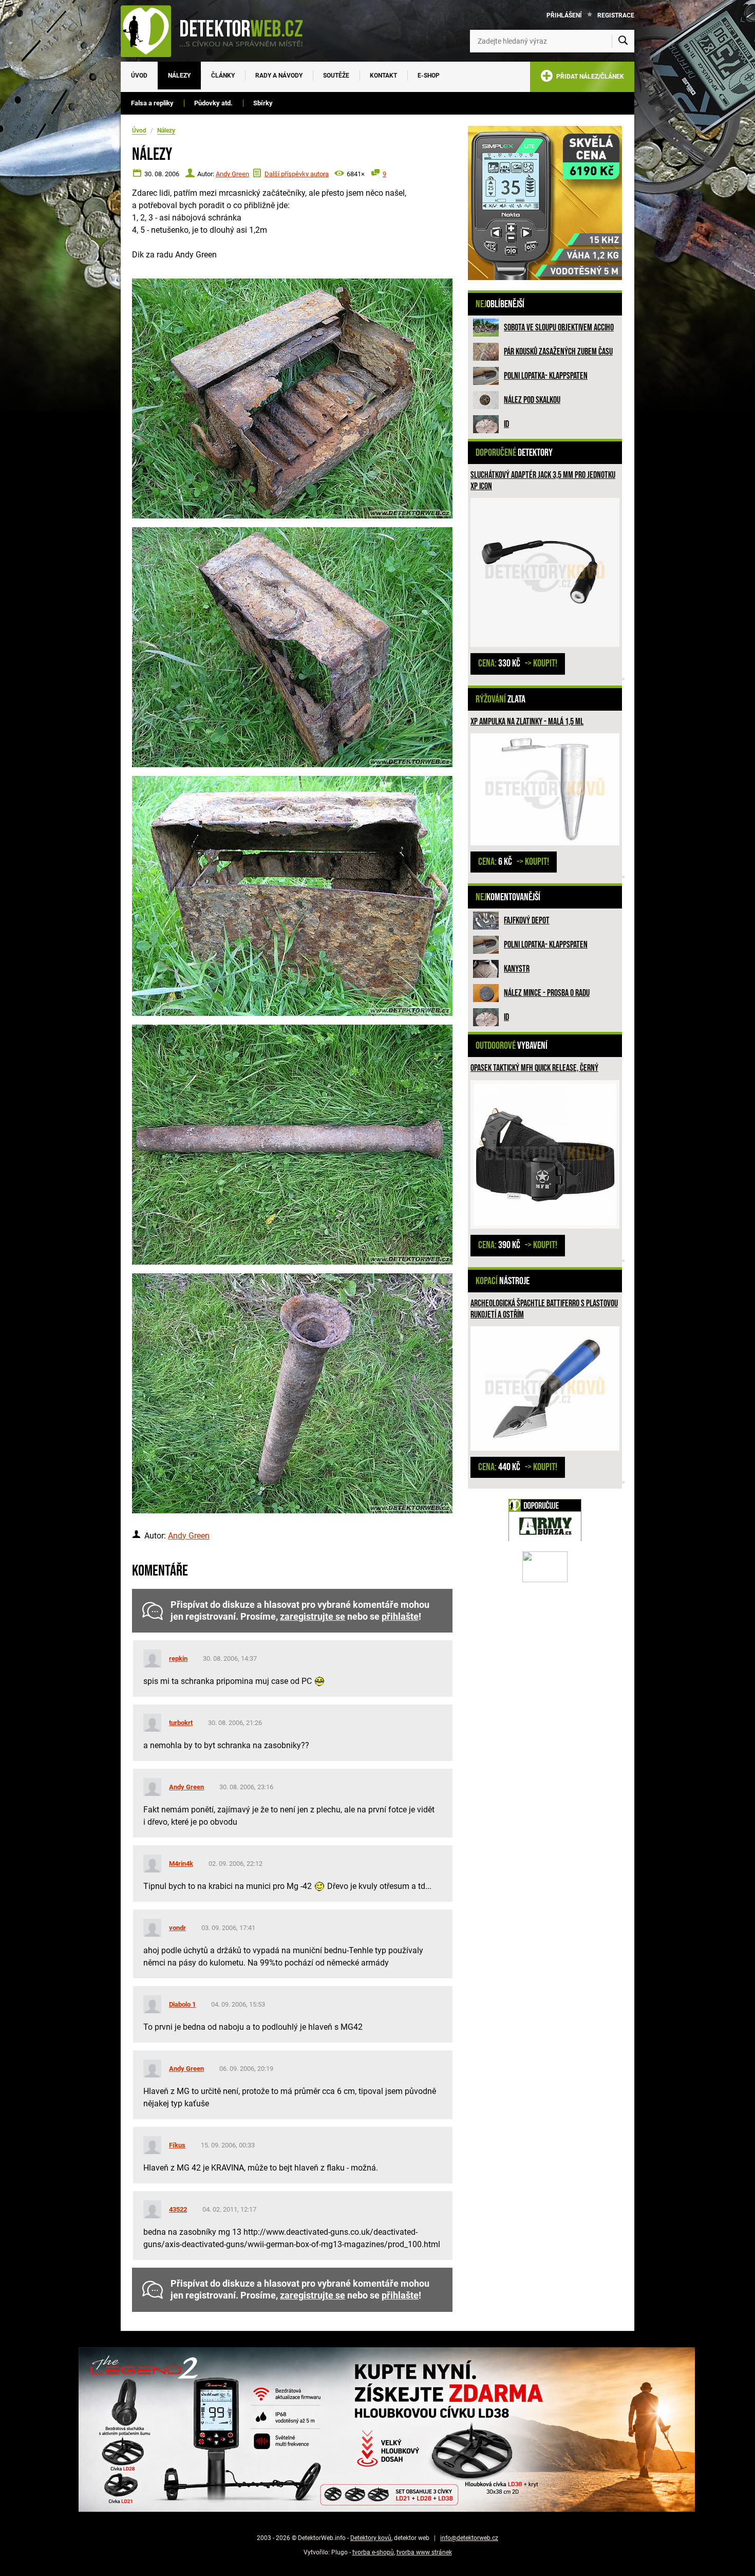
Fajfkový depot (527, 921)
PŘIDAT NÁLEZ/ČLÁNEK (589, 77)
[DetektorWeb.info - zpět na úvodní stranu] (218, 31)
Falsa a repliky (152, 103)
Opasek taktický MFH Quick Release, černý (534, 1068)
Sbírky (263, 103)
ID (506, 424)
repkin (178, 1658)
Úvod (139, 76)
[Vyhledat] (623, 41)
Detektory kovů (371, 2538)
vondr (177, 1928)
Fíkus (177, 2145)
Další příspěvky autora (297, 174)
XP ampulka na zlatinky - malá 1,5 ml (527, 722)
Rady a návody (279, 76)
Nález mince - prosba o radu (547, 993)
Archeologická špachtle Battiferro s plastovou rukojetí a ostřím (544, 1309)
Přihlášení (564, 15)
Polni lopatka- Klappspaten (546, 376)
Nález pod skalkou (532, 400)
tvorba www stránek (424, 2552)
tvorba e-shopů (373, 2552)
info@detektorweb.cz (469, 2538)
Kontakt (383, 76)
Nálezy (179, 76)
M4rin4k (181, 1864)
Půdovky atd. (213, 103)
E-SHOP (429, 76)
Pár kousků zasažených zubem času (558, 352)
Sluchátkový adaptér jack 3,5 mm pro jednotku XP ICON (543, 481)
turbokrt (181, 1723)
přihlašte (400, 1617)
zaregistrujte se (313, 1617)
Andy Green (232, 174)
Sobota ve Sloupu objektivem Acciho (559, 328)
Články (223, 76)
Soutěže (336, 76)
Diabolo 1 (182, 2004)
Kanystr (517, 969)
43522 (178, 2209)
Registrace (616, 15)
